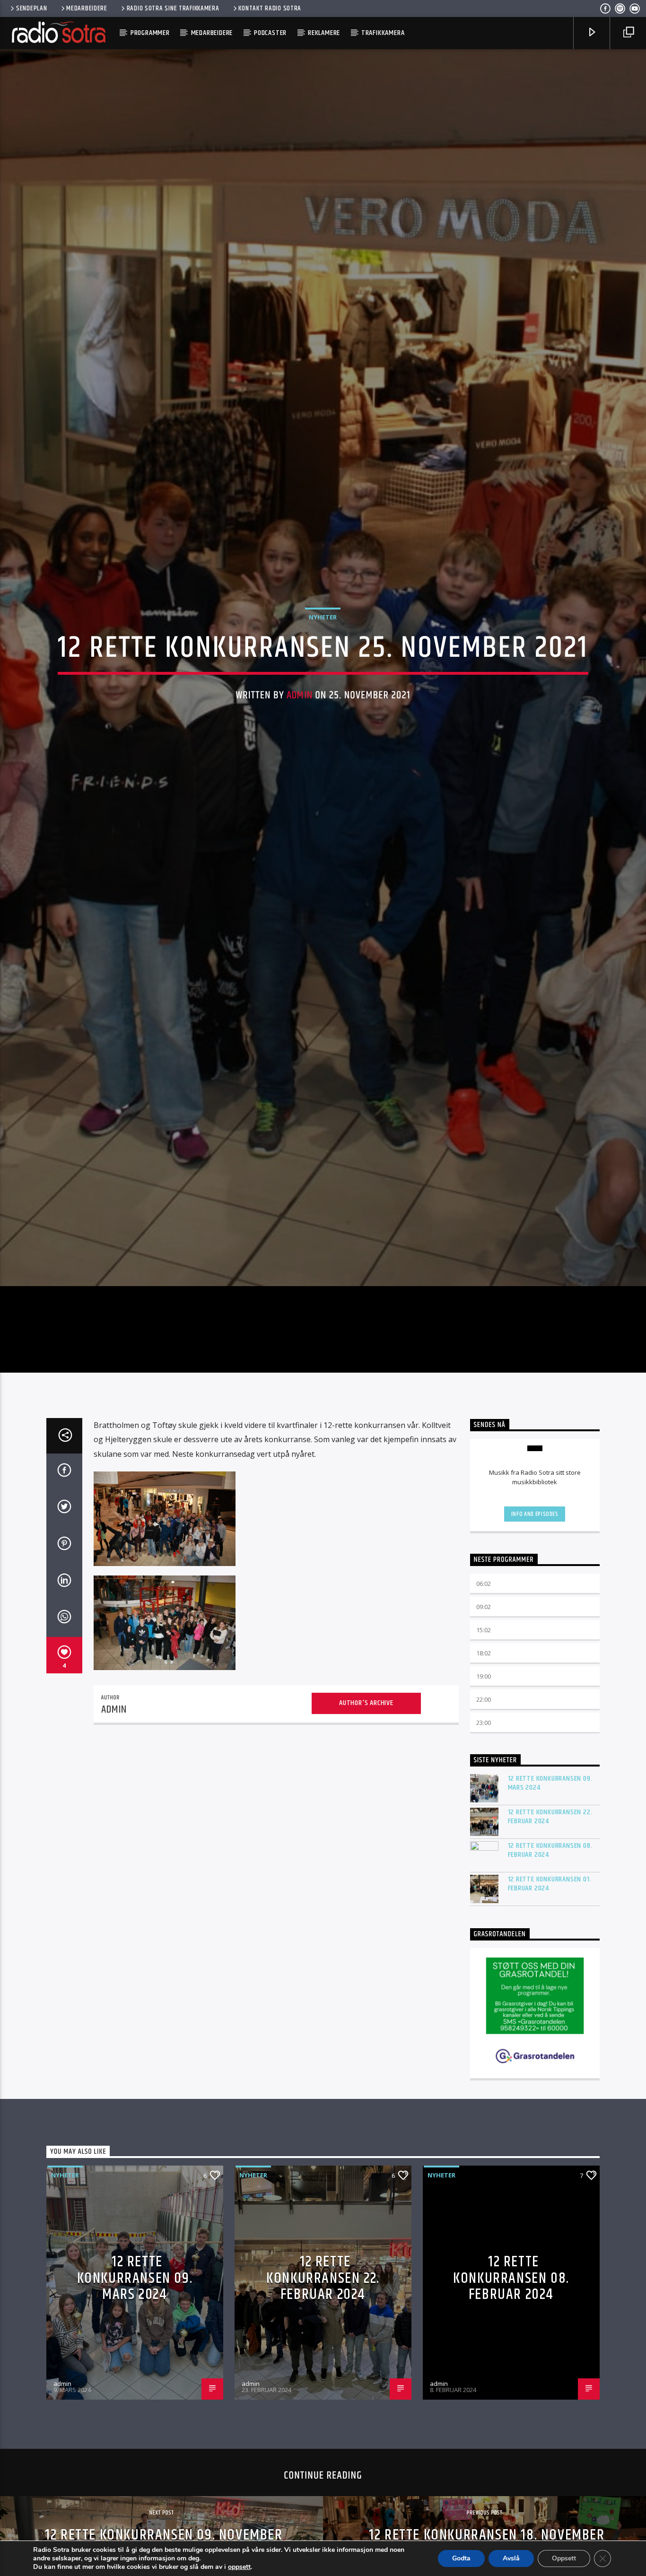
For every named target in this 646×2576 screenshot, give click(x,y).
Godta (461, 2558)
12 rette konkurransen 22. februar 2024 (550, 1909)
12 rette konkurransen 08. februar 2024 (550, 1942)
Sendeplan (31, 9)
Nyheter (323, 660)
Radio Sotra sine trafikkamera (173, 9)
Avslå (511, 2558)
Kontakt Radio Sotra (270, 9)
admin (300, 738)
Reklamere (324, 33)
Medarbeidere (87, 9)
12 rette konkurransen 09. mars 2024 (550, 1875)
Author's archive (366, 1796)
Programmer (150, 33)
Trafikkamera (383, 33)
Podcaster (270, 33)
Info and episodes (535, 1607)
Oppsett (564, 2558)
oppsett (239, 2567)
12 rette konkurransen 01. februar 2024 (550, 1976)
